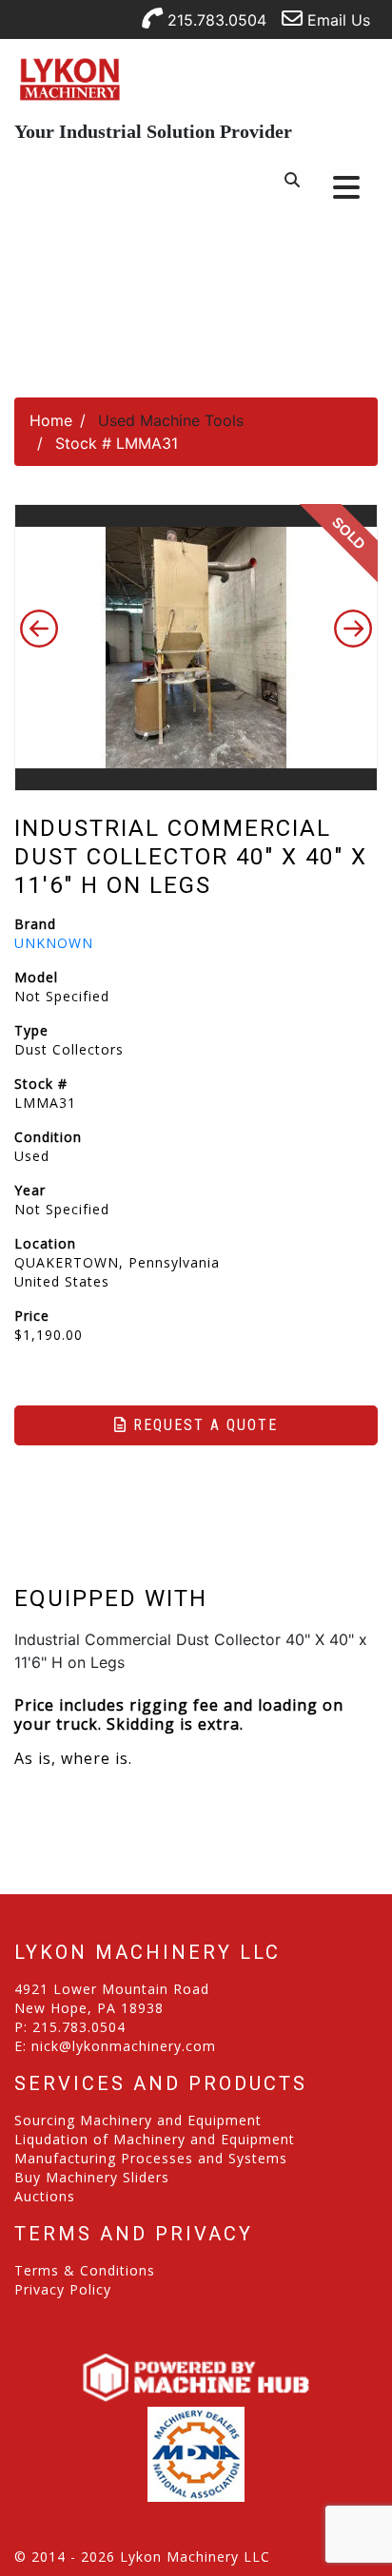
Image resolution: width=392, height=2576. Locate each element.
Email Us (336, 20)
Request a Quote (203, 1425)
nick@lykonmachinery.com (124, 2046)
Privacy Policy (63, 2289)
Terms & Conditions (85, 2270)
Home (51, 420)
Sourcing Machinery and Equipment (138, 2120)
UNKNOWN (54, 943)
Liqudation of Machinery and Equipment (155, 2139)
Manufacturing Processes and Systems (151, 2158)
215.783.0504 (215, 20)
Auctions (45, 2196)
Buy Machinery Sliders (92, 2177)
